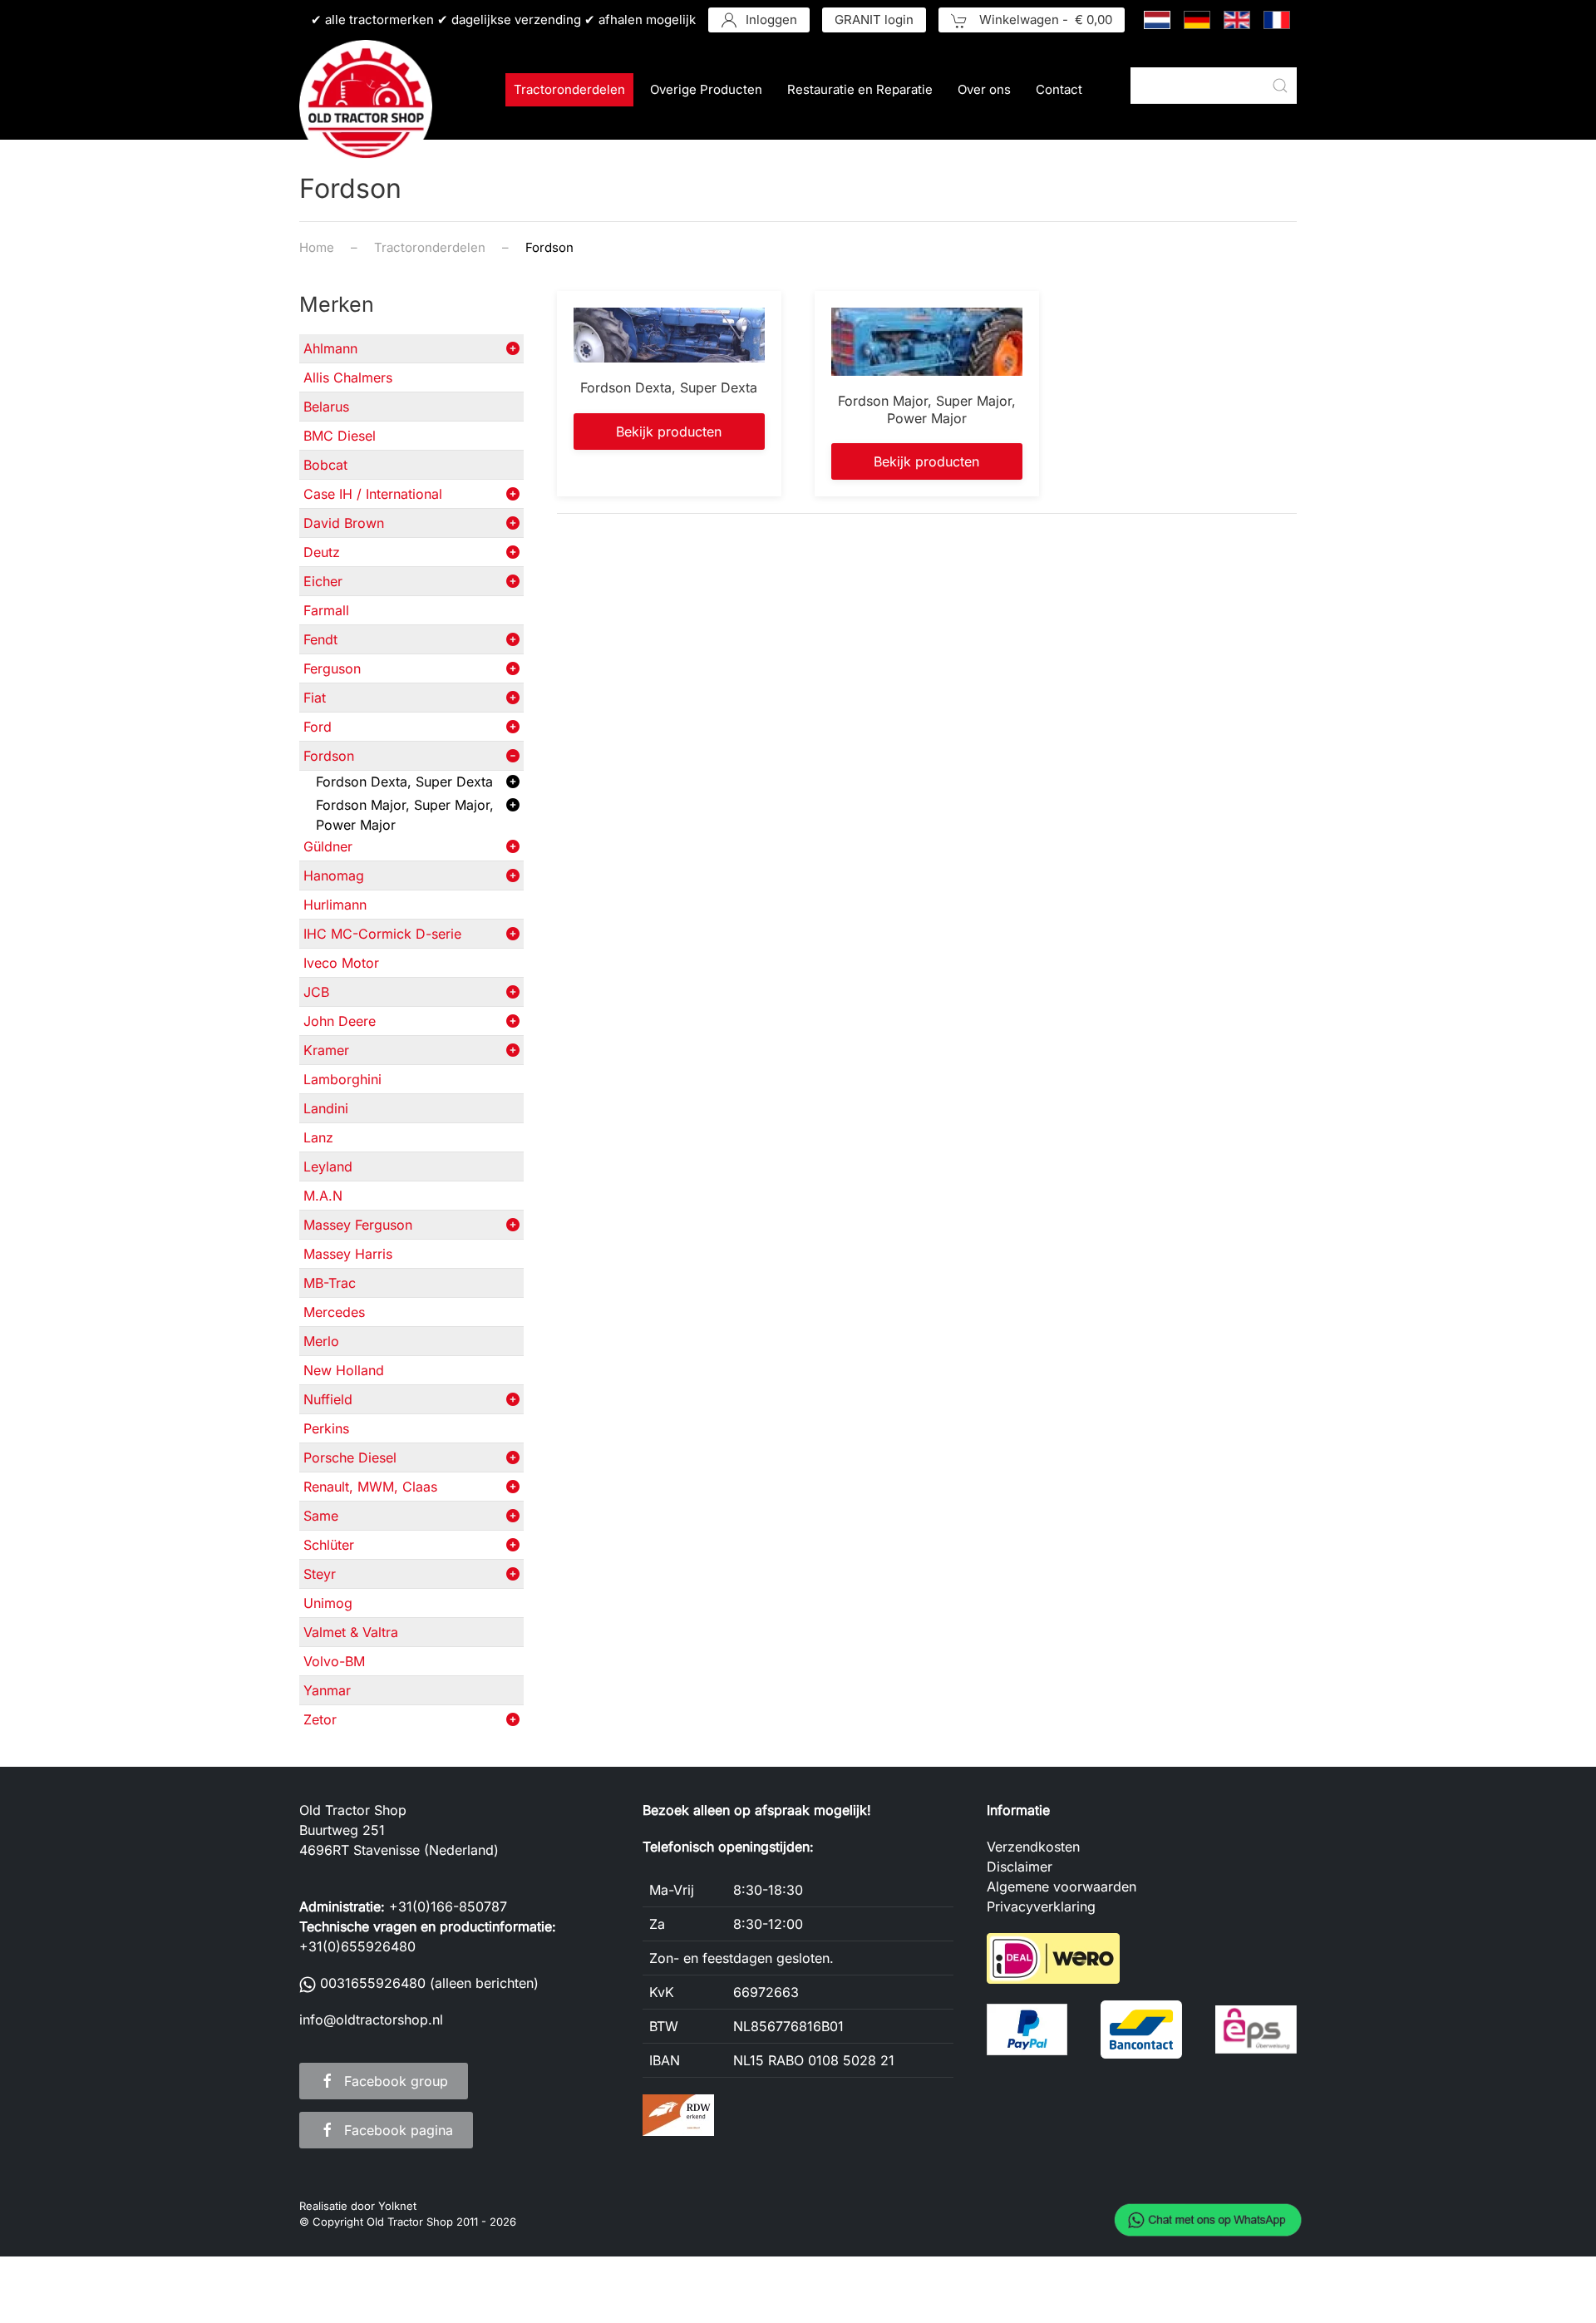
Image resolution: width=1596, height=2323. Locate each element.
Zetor (320, 1719)
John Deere (340, 1021)
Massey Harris (348, 1254)
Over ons (984, 89)
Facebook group (396, 2081)
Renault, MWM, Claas (370, 1487)
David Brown (344, 523)
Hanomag (334, 875)
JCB (316, 992)
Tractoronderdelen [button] (569, 89)
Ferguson (332, 668)
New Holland (344, 1370)
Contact (1059, 89)
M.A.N (323, 1196)
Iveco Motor (341, 963)
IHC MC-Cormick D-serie (382, 934)
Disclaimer (1020, 1867)
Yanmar (327, 1690)
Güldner (328, 846)
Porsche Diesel (350, 1457)
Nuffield (328, 1399)
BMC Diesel (340, 436)
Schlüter (329, 1545)
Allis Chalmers (348, 377)
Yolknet (397, 2206)
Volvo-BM (334, 1661)
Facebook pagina (399, 2130)
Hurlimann (335, 905)
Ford (318, 727)
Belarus (326, 407)
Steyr (320, 1574)
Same (321, 1516)
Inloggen (771, 20)
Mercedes (334, 1312)
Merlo (321, 1341)
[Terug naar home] (366, 106)
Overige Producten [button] (706, 89)
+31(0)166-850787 (448, 1906)
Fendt (320, 639)
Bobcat (325, 465)
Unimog (328, 1603)
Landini (326, 1108)
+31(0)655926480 (357, 1946)
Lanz (318, 1137)
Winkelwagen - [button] (1044, 20)
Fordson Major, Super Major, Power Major (405, 815)
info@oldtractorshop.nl (371, 2020)
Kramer (326, 1050)
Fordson (329, 756)
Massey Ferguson (358, 1225)
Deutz (322, 552)
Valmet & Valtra (351, 1632)
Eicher (323, 581)
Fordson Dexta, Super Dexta (404, 782)
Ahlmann (330, 348)
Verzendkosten (1033, 1847)
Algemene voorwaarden (1062, 1887)
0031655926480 (373, 1983)
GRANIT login (874, 20)
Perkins (326, 1428)
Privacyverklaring (1041, 1906)
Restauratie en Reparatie (860, 89)
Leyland (328, 1166)
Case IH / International (373, 494)
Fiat (315, 698)
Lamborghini (342, 1079)
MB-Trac (330, 1283)
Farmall (326, 610)
